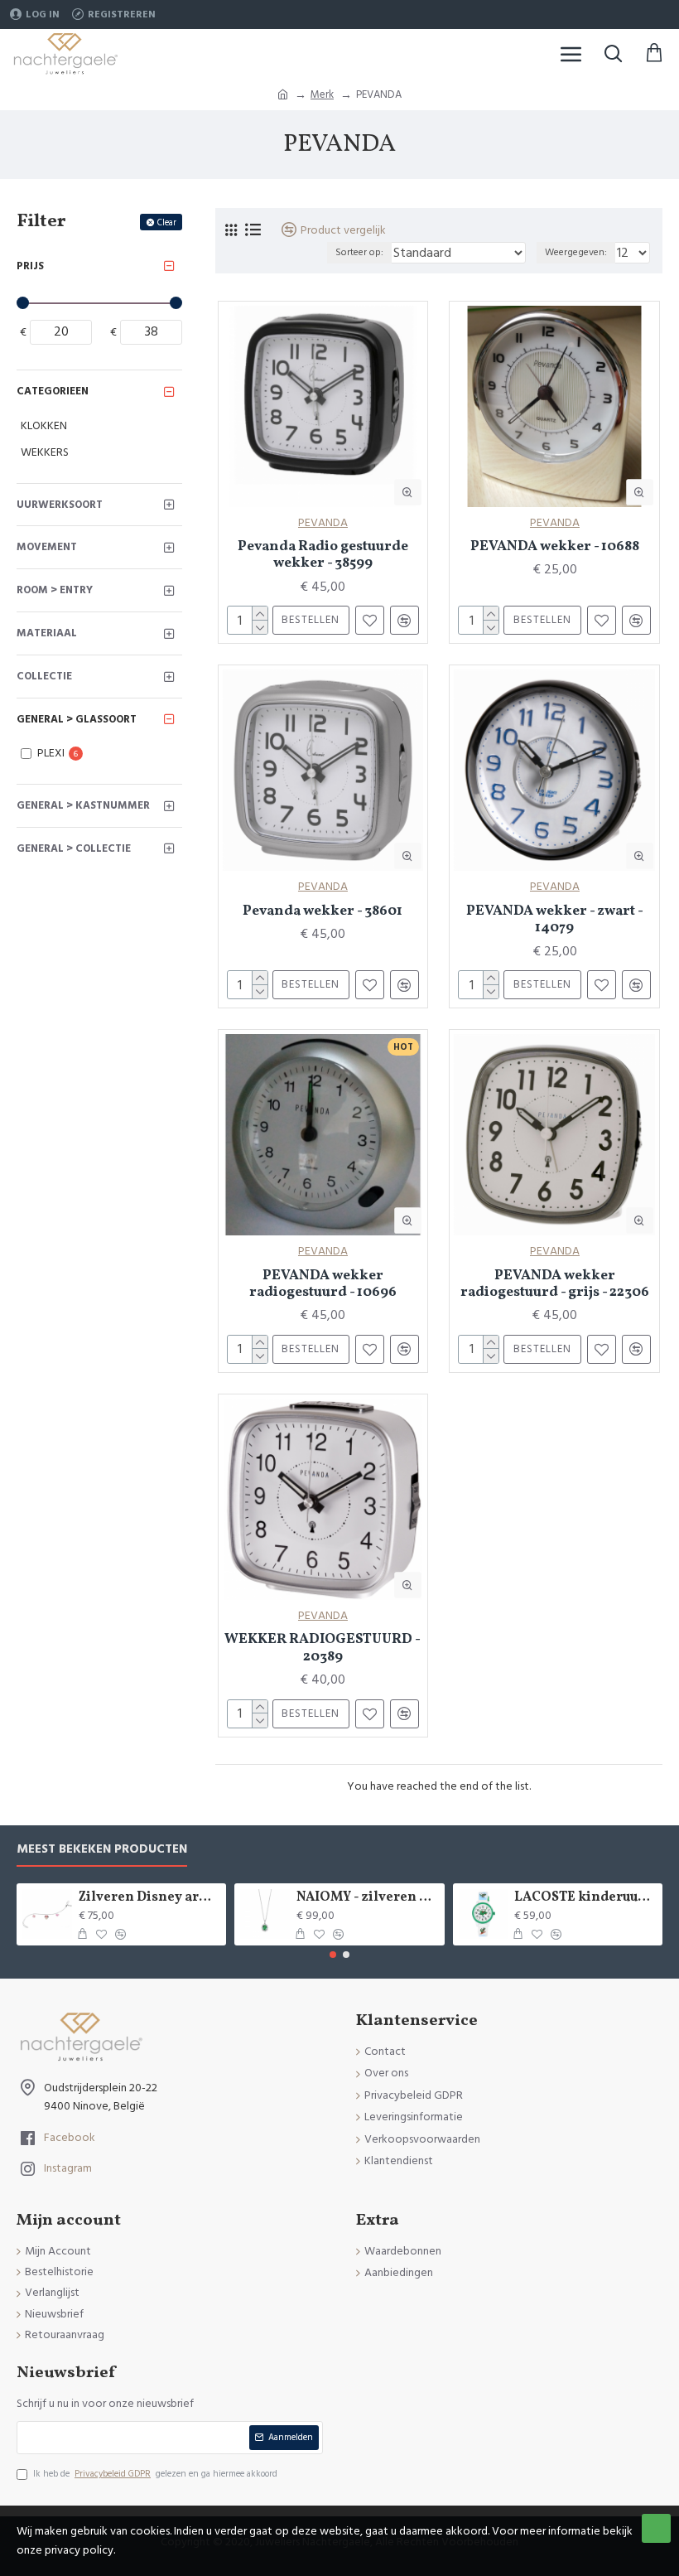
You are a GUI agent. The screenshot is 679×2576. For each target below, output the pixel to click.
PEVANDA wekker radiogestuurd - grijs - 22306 (555, 1285)
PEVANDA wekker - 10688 (555, 547)
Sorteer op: (359, 252)
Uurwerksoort (60, 505)
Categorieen (53, 391)
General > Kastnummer (83, 805)
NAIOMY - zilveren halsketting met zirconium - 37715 (367, 1898)
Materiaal (47, 633)
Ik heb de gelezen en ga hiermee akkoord (155, 2474)
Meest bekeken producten (102, 1850)
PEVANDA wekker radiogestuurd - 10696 (323, 1285)
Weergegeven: (576, 252)
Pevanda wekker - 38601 (323, 911)
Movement (47, 547)
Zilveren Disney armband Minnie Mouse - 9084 (149, 1898)
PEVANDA (323, 523)
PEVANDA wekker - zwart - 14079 (555, 920)
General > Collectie (74, 848)
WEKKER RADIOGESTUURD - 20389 (323, 1648)
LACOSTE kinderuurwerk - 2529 (585, 1898)
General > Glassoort (77, 719)
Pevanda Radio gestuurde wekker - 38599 (323, 556)
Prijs (30, 266)
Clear (167, 222)
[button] (333, 1955)
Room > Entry (55, 590)
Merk (322, 94)
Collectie (44, 676)
